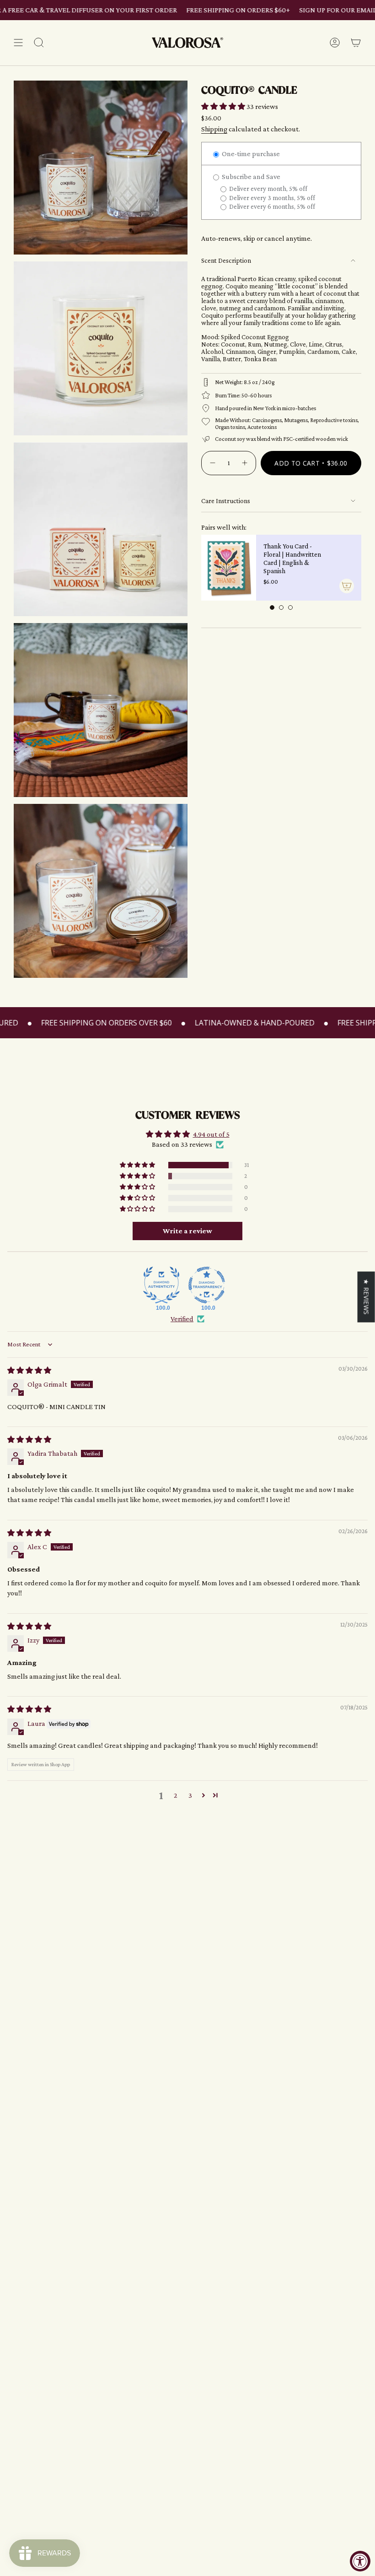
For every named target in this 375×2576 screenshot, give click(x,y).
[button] (224, 106)
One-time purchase (250, 154)
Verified (182, 1319)
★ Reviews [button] (367, 1296)
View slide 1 (272, 607)
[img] (29, 1370)
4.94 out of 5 (211, 1134)
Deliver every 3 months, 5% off (271, 198)
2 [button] (176, 1795)
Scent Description (226, 260)
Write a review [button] (187, 1231)
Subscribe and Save (250, 176)
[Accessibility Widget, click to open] (360, 2561)
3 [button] (190, 1795)
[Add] (347, 586)
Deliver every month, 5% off (268, 189)
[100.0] (161, 1285)
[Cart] (356, 43)
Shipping (214, 129)
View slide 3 (290, 607)
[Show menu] (18, 43)
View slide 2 (281, 607)
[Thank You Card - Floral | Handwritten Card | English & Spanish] (229, 568)
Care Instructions (226, 501)
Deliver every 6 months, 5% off (271, 206)
